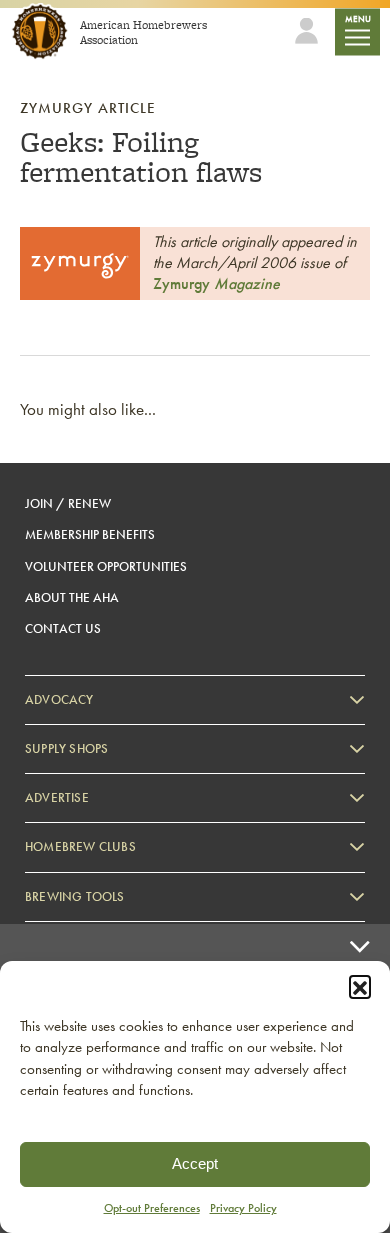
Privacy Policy (243, 1208)
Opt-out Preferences (152, 1208)
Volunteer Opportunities (106, 566)
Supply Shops (66, 748)
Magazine (216, 283)
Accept (195, 1163)
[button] (360, 986)
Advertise (57, 797)
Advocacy (59, 699)
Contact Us (63, 628)
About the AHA (72, 597)
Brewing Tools (75, 896)
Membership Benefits (90, 534)
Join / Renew (68, 503)
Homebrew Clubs (80, 846)
